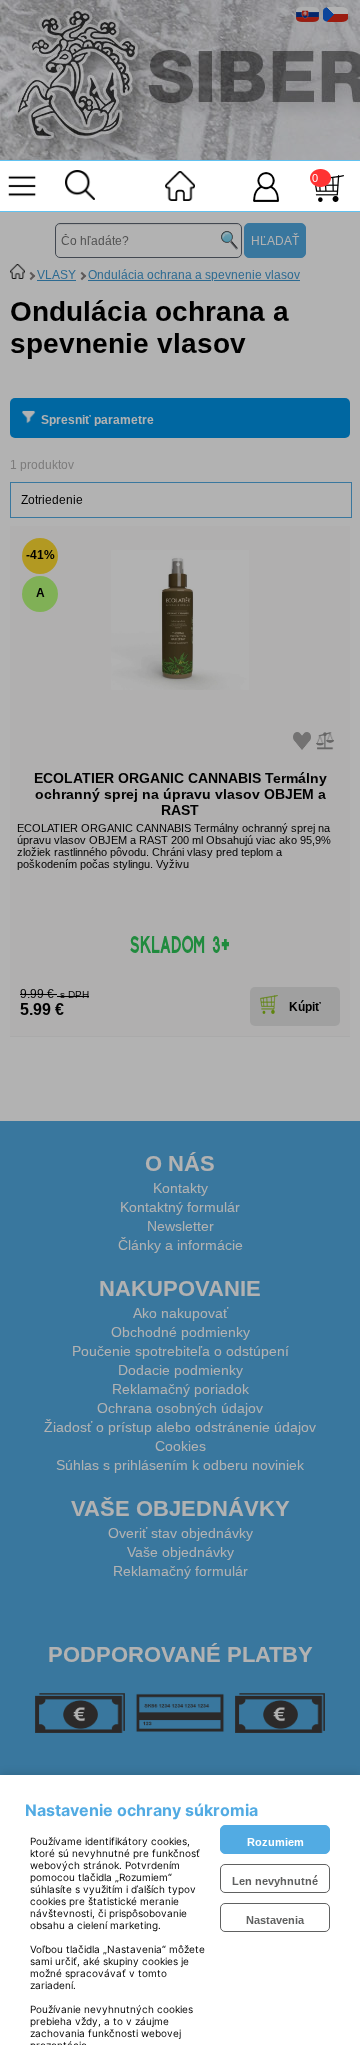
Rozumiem (275, 1842)
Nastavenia (275, 1920)
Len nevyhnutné (275, 1881)
